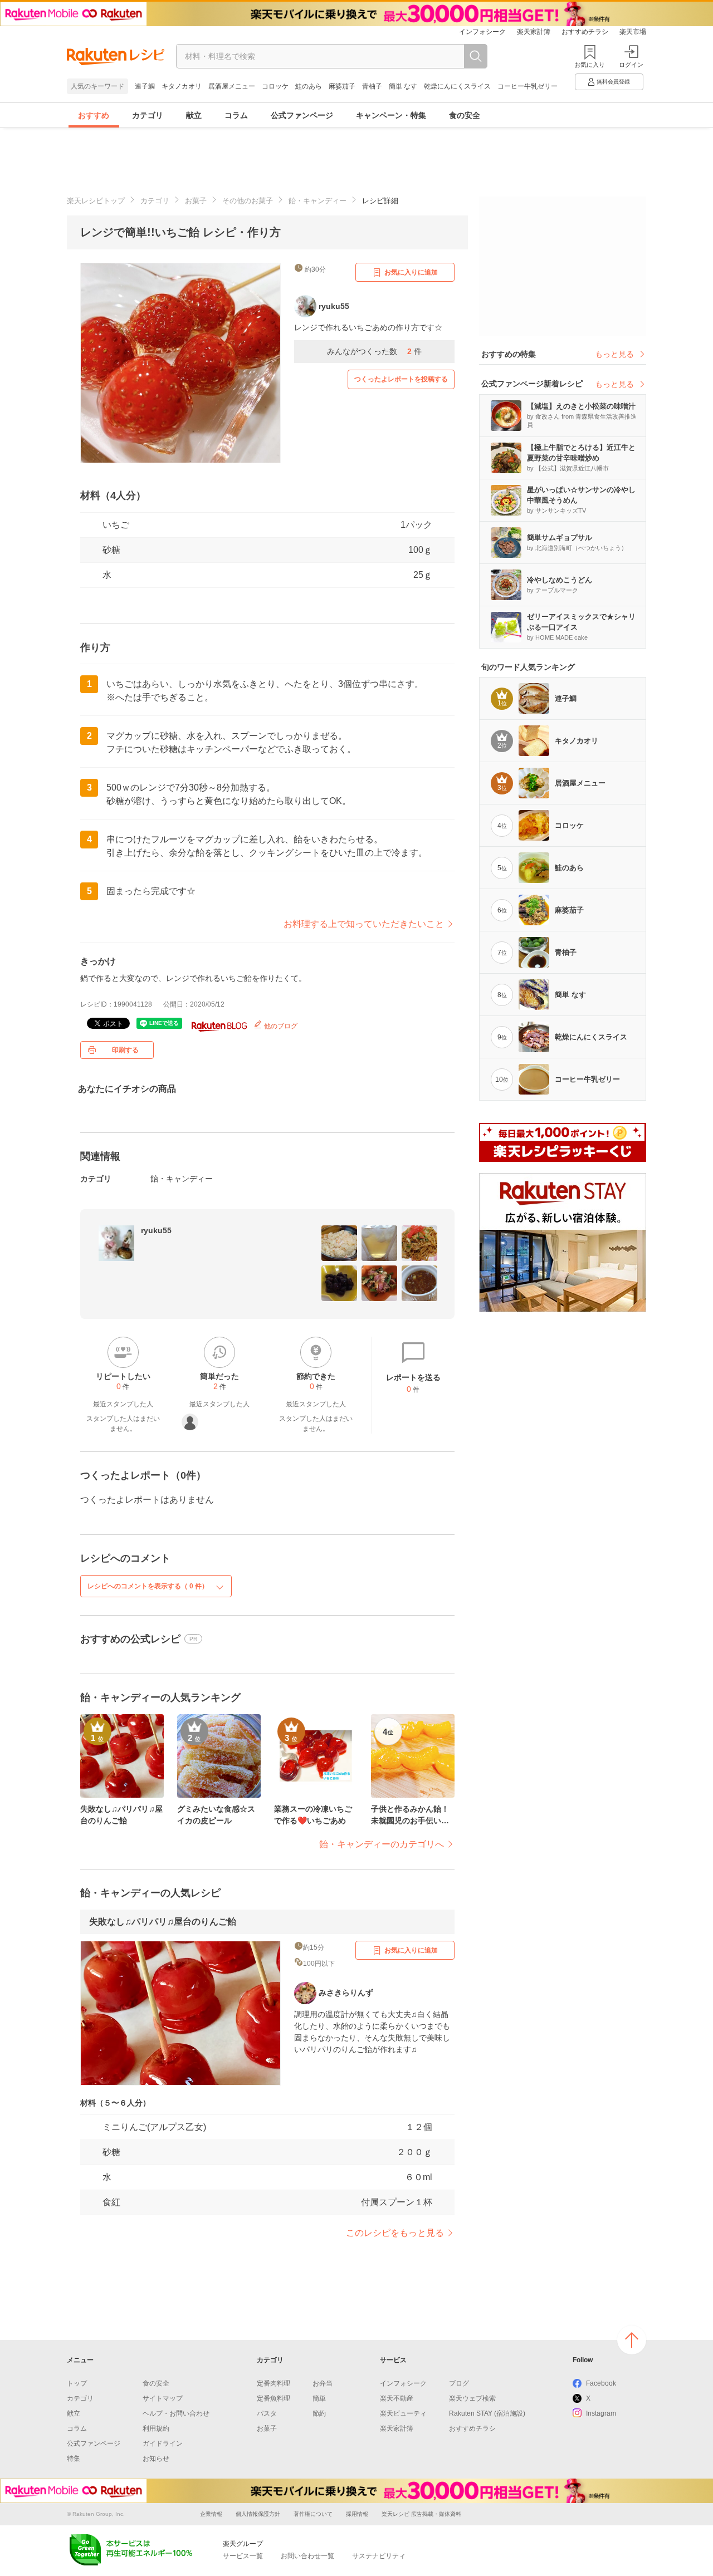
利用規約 (156, 2428)
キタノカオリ (182, 86)
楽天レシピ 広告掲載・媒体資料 (421, 2514)
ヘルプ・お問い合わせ (176, 2413)
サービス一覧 (243, 2556)
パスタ (267, 2413)
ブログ (459, 2383)
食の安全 (465, 115)
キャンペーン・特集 (391, 115)
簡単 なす (403, 86)
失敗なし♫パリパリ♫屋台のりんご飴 (163, 1922)
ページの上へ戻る (632, 2340)
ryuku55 (156, 1230)
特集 (74, 2459)
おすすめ (94, 115)
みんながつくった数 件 (374, 351)
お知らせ (156, 2459)
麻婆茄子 (342, 86)
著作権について (313, 2514)
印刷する (125, 1050)
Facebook (601, 2383)
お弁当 (323, 2383)
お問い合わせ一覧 (307, 2556)
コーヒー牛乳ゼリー (528, 86)
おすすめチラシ (585, 32)
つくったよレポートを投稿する (401, 379)
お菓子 (196, 201)
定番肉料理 (274, 2383)
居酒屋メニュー (232, 86)
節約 (319, 2413)
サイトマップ (163, 2398)
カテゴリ (148, 115)
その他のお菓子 (248, 201)
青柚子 (372, 86)
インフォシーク (482, 32)
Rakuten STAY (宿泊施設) (487, 2413)
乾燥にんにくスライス (457, 86)
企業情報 (211, 2514)
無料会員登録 (613, 82)
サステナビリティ (379, 2556)
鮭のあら (309, 86)
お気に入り (590, 65)
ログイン (631, 65)
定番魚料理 (274, 2398)
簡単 (319, 2398)
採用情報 (357, 2514)
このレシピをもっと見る (395, 2233)
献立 (194, 115)
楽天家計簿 (534, 32)
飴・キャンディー (318, 201)
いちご (116, 525)
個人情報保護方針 (258, 2514)
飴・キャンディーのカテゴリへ (382, 1844)
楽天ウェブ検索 (472, 2398)
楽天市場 (633, 32)
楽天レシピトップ (96, 201)
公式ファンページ (302, 115)
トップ (77, 2383)
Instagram (601, 2413)
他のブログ (280, 1026)
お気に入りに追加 (411, 272)
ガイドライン (163, 2443)
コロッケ (275, 86)
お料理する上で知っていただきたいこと (364, 924)
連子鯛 (145, 86)
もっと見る (614, 354)
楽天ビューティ (403, 2413)
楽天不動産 (397, 2398)
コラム (236, 115)
